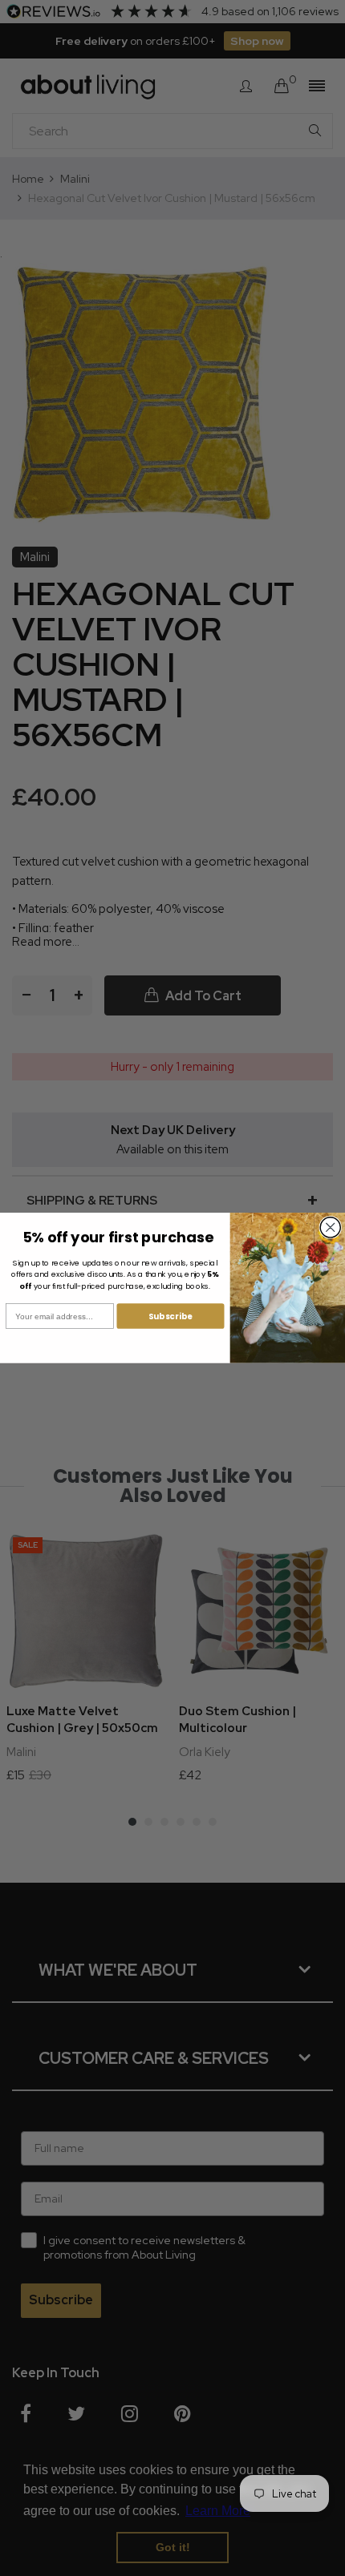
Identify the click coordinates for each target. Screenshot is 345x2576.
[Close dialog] (330, 1227)
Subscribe (170, 1316)
